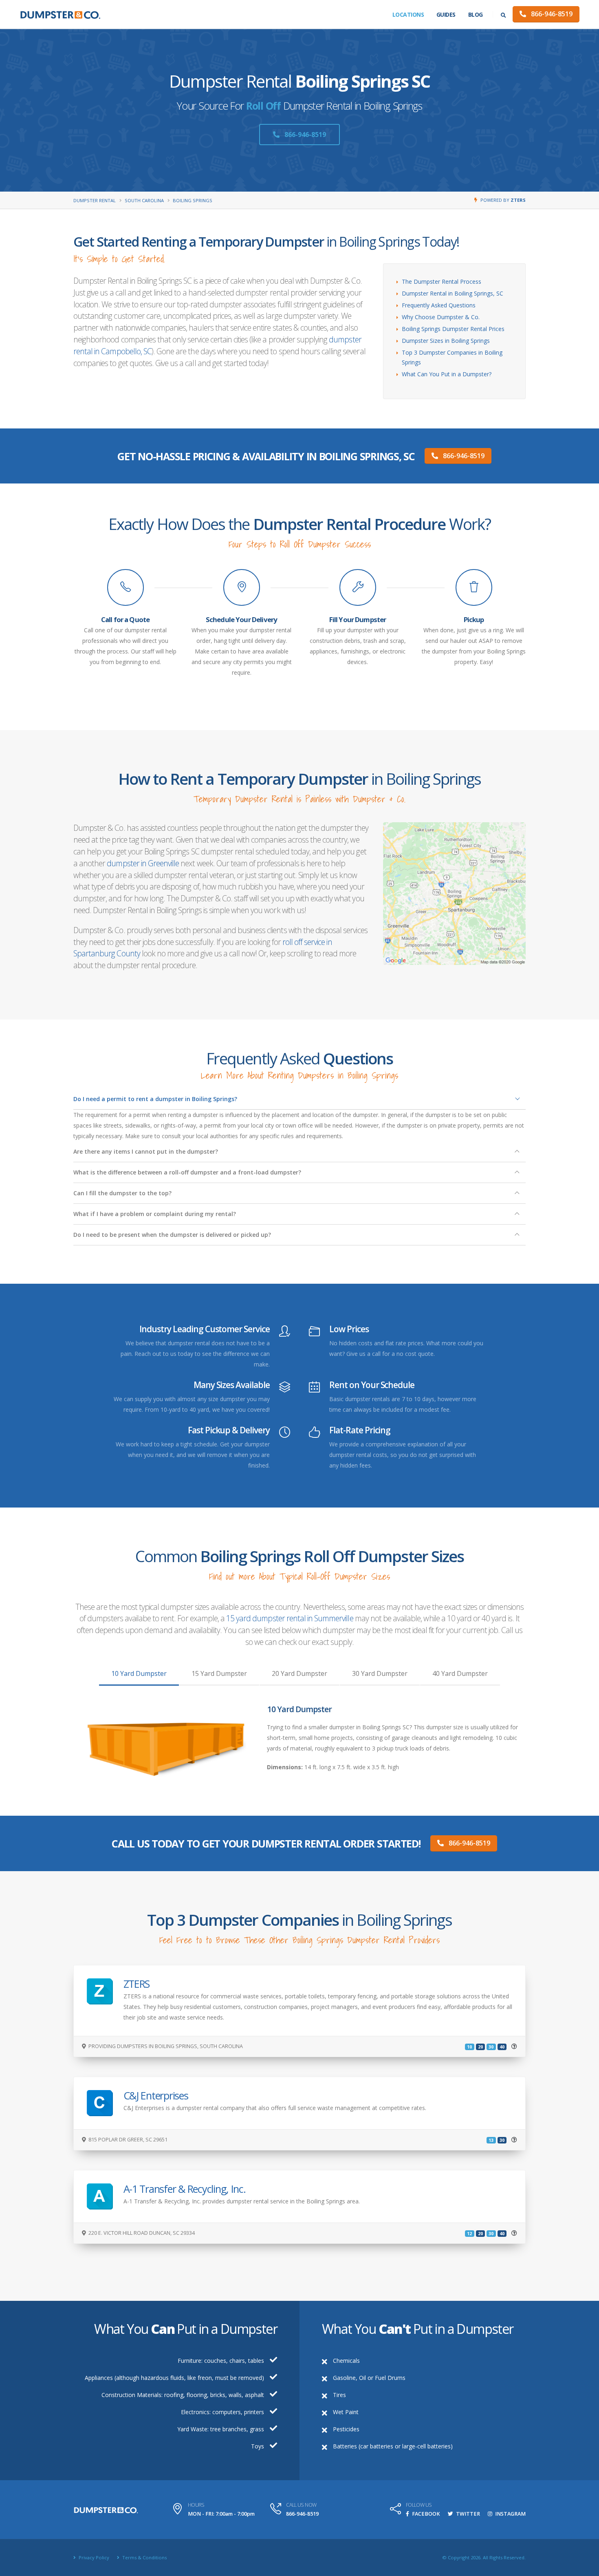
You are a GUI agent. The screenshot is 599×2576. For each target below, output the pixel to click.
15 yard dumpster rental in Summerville (290, 1618)
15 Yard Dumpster (219, 1673)
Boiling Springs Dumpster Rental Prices (453, 329)
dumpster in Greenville (143, 863)
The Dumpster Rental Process (442, 281)
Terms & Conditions (144, 2557)
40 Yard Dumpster (460, 1673)
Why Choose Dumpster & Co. (441, 317)
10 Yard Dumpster (139, 1673)
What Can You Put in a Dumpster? (447, 374)
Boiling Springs (193, 200)
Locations (408, 14)
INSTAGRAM (510, 2514)
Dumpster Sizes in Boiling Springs (446, 341)
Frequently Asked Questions (439, 305)
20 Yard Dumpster (299, 1673)
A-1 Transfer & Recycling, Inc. (185, 2189)
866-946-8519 (551, 14)
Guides (446, 14)
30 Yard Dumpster (380, 1673)
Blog (476, 14)
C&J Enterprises (156, 2095)
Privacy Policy (93, 2557)
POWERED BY (503, 200)
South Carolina (144, 200)
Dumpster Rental (95, 200)
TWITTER (467, 2514)
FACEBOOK (425, 2514)
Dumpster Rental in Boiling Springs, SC (453, 293)
